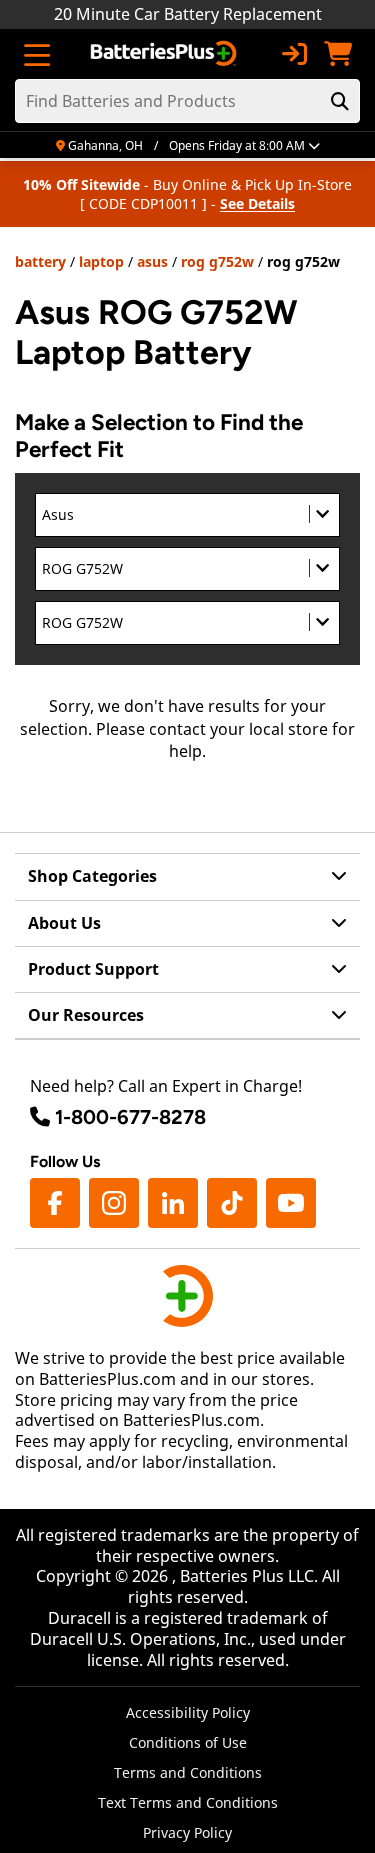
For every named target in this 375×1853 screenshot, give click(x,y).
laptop (101, 261)
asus (152, 261)
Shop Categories (92, 876)
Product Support (93, 969)
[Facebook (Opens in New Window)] (55, 1203)
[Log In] (294, 54)
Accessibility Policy (188, 1712)
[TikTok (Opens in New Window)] (232, 1203)
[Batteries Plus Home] (165, 54)
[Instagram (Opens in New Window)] (114, 1203)
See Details (257, 203)
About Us (64, 923)
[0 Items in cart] (338, 54)
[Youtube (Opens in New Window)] (291, 1203)
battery (40, 261)
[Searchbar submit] (340, 101)
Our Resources (86, 1015)
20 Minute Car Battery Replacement (188, 14)
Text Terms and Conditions (188, 1802)
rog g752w (217, 261)
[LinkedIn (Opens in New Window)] (173, 1203)
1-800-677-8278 (130, 1117)
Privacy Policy (187, 1832)
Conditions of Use (188, 1742)
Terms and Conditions (188, 1772)
